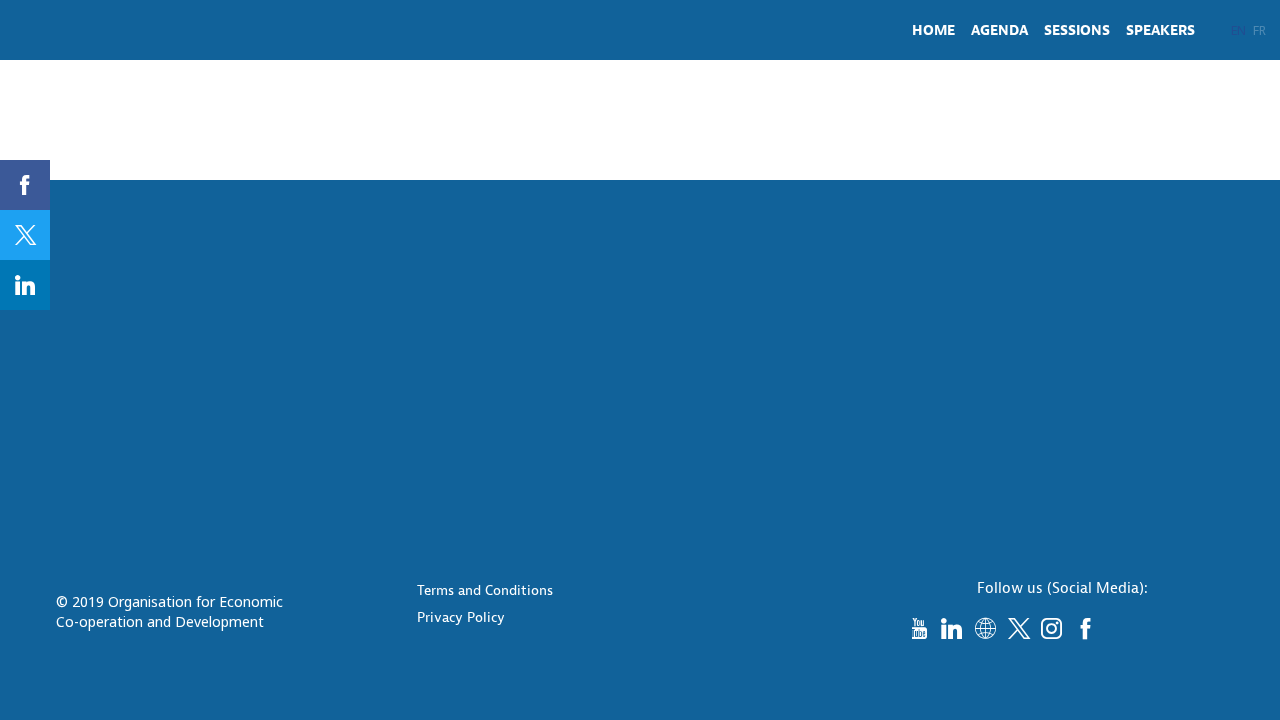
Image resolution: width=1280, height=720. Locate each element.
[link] (933, 30)
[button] (1238, 30)
